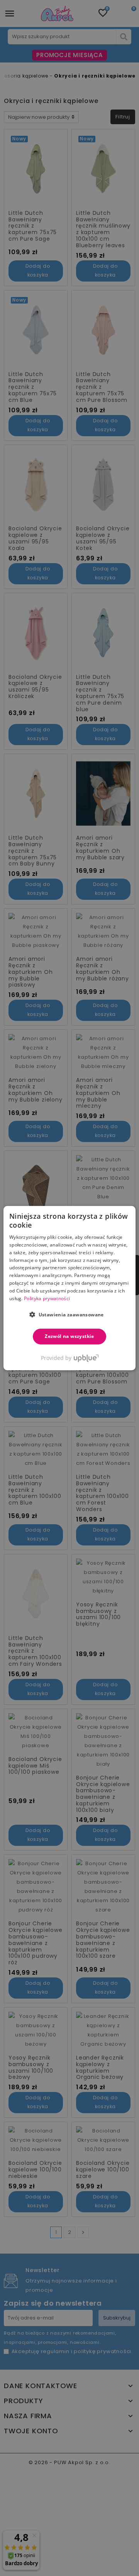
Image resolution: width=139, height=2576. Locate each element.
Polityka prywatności (47, 1298)
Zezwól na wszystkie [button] (69, 1336)
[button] (69, 1314)
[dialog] (69, 1288)
